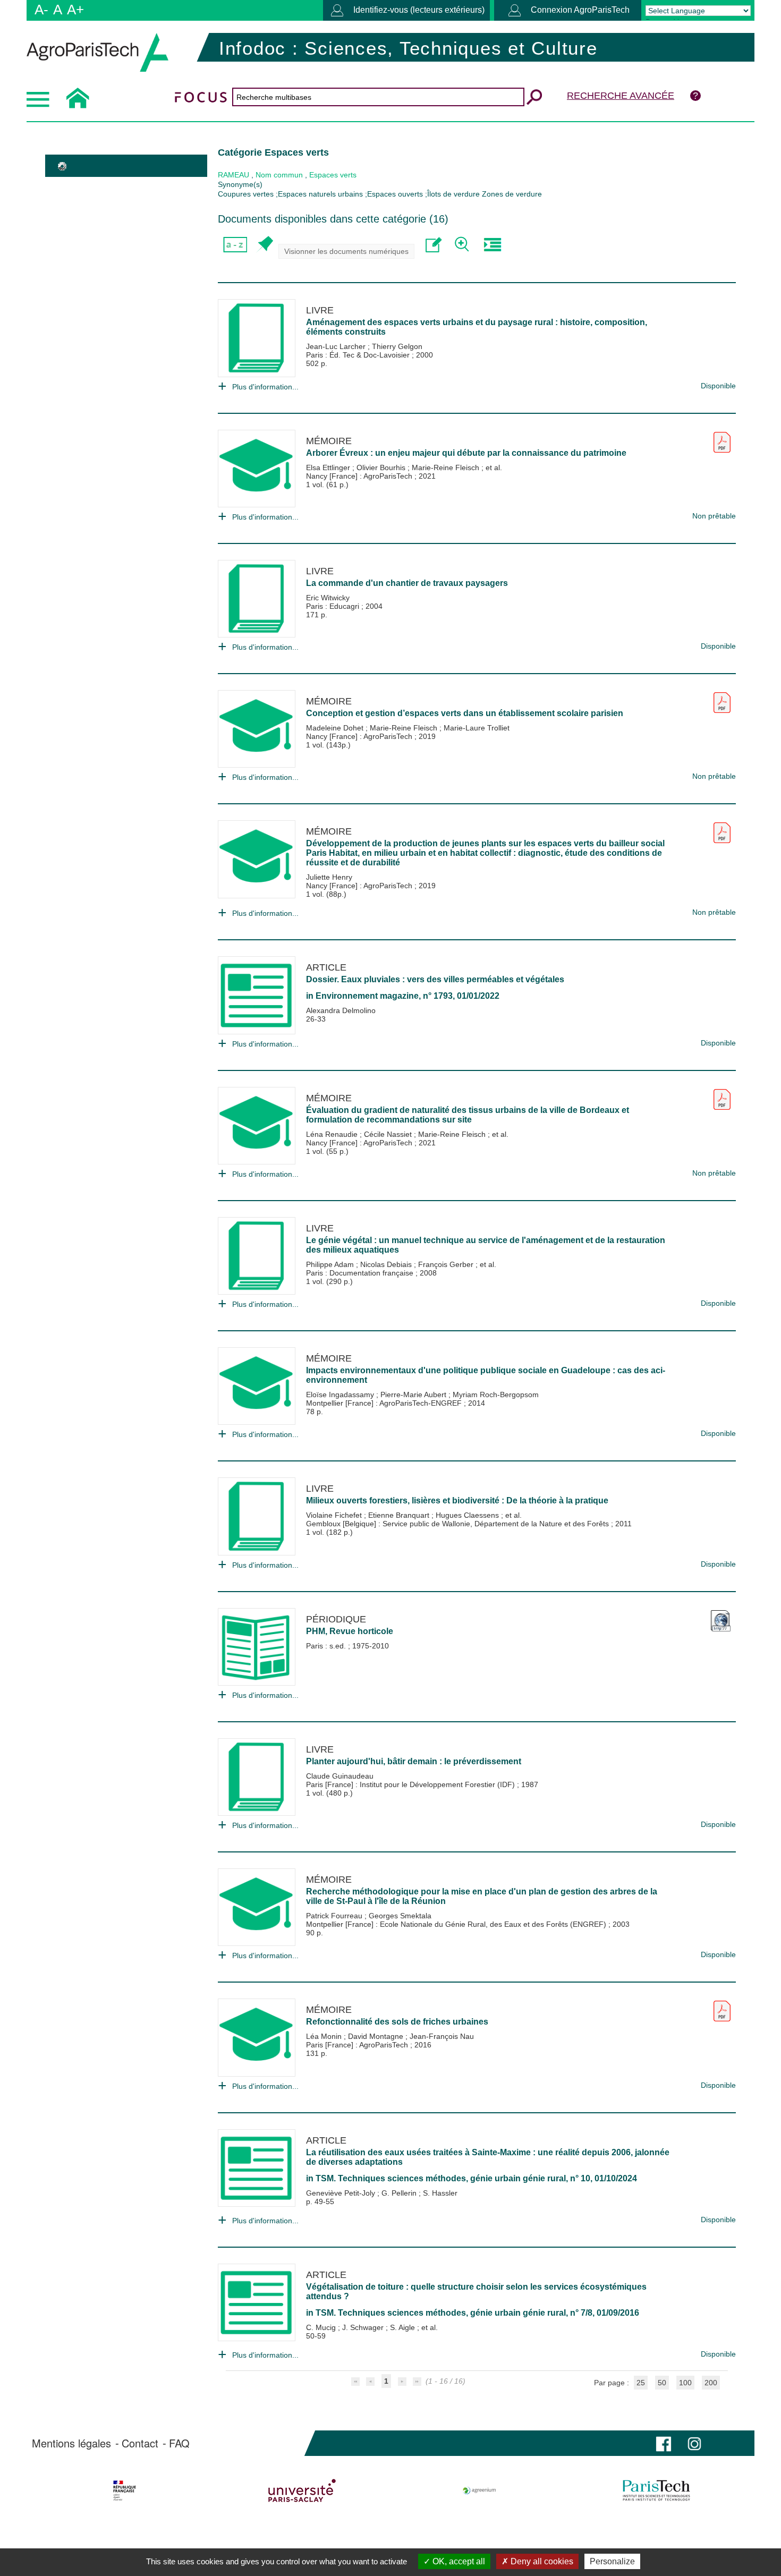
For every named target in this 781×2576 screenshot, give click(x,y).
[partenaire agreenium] (479, 2490)
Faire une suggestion (434, 245)
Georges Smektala (400, 1916)
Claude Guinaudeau (340, 1776)
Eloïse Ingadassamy (341, 1395)
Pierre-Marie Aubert (414, 1395)
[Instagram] (694, 2443)
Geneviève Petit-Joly (342, 2193)
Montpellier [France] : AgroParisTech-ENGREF (385, 1403)
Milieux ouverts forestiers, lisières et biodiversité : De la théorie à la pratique (457, 1500)
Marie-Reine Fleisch (447, 467)
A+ (75, 10)
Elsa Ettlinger (329, 467)
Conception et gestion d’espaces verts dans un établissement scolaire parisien (465, 713)
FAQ (179, 2443)
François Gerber (447, 1264)
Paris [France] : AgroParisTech (358, 2045)
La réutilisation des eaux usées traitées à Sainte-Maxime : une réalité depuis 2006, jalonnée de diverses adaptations (488, 2157)
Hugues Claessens (468, 1515)
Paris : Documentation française (361, 1273)
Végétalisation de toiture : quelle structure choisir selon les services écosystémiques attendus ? (476, 2292)
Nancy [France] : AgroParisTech (360, 476)
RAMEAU (234, 175)
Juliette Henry (329, 877)
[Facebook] (664, 2443)
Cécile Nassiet (389, 1134)
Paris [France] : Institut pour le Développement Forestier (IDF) (411, 1784)
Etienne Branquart (400, 1515)
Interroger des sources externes (492, 245)
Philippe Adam (331, 1264)
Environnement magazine (367, 996)
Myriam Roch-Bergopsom (496, 1395)
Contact (140, 2443)
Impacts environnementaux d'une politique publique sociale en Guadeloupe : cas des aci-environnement (486, 1375)
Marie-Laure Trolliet (477, 728)
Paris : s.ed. (327, 1646)
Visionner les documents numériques (346, 251)
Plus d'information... (265, 387)
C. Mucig (322, 2327)
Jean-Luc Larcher (337, 346)
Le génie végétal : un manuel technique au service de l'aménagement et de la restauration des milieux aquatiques (486, 1245)
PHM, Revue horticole (350, 1631)
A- (41, 10)
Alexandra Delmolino (341, 1010)
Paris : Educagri (334, 606)
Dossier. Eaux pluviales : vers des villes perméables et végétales (435, 979)
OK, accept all (458, 2561)
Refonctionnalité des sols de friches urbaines (397, 2022)
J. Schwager (364, 2327)
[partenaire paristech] (656, 2490)
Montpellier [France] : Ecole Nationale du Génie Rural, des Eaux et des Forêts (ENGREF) (457, 1924)
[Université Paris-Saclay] (302, 2490)
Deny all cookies (541, 2561)
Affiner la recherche (463, 245)
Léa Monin (325, 2036)
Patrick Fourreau (335, 1916)
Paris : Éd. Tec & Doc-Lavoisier (359, 355)
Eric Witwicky (328, 598)
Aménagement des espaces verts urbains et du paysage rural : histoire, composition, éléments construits (477, 327)
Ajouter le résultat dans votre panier (264, 245)
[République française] (125, 2490)
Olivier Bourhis (382, 467)
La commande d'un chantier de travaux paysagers (407, 583)
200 (711, 2383)
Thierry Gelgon (397, 346)
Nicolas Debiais (387, 1264)
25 (641, 2383)
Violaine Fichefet (335, 1515)
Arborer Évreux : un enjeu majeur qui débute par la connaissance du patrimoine (466, 453)
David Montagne (377, 2036)
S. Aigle (404, 2327)
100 (685, 2383)
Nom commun (279, 175)
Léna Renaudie (333, 1134)
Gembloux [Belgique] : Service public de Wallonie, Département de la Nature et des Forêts (459, 1524)
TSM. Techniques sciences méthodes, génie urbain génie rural (441, 2178)
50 (662, 2383)
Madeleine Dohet (336, 728)
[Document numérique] (722, 438)
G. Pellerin (400, 2193)
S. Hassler (440, 2193)
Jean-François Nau (442, 2036)
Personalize (612, 2561)
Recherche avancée (621, 96)
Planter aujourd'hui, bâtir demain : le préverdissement (414, 1761)
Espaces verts (333, 175)
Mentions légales (71, 2443)
